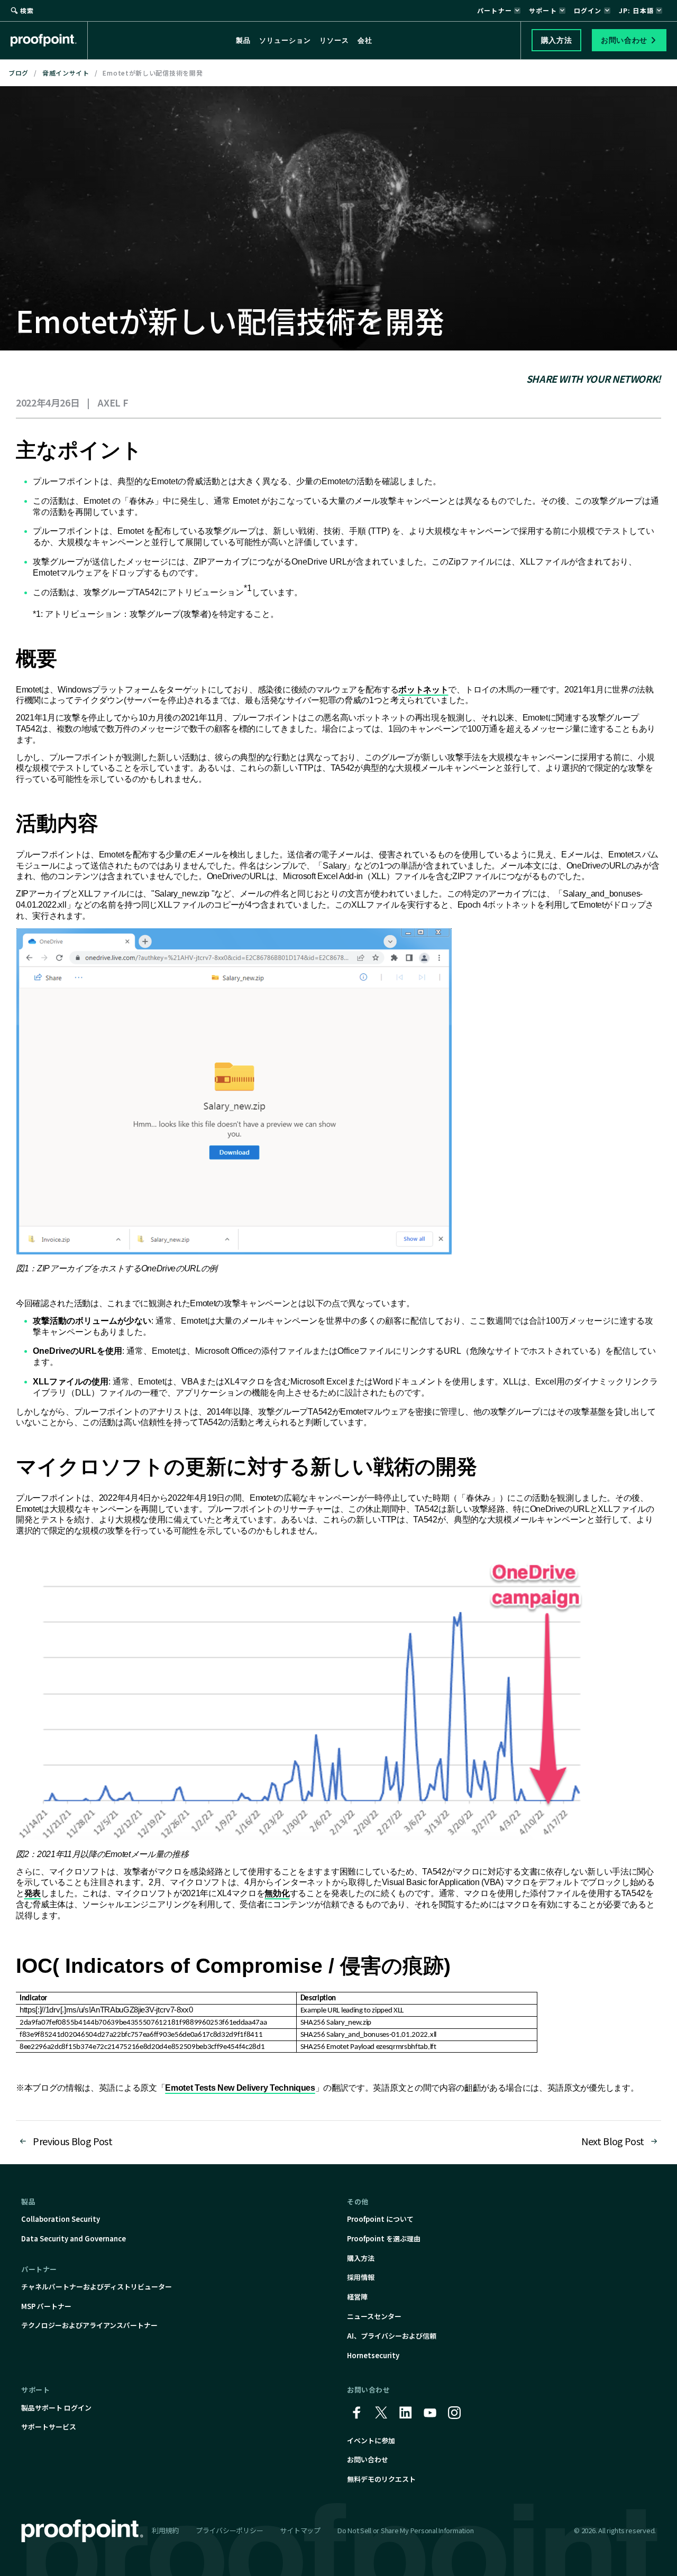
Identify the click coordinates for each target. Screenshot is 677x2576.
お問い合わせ (368, 2459)
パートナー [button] (495, 10)
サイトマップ (300, 2530)
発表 (33, 1893)
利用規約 (165, 2530)
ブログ (19, 73)
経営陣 (357, 2297)
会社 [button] (365, 40)
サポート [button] (543, 10)
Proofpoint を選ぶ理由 (384, 2238)
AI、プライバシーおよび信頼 (392, 2336)
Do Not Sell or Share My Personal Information (406, 2531)
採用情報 (361, 2277)
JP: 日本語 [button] (636, 10)
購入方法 (361, 2258)
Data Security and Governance (74, 2238)
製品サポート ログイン (56, 2408)
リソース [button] (334, 40)
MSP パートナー (46, 2306)
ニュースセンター (374, 2316)
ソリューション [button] (285, 40)
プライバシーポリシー (229, 2530)
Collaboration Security (61, 2219)
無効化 (277, 1893)
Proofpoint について (380, 2219)
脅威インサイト (66, 73)
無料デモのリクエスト (381, 2479)
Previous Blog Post (73, 2141)
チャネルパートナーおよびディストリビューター (97, 2287)
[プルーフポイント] (49, 40)
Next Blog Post (613, 2141)
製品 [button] (243, 40)
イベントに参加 (371, 2440)
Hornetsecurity (373, 2355)
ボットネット (423, 690)
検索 (27, 10)
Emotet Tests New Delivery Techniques (240, 2088)
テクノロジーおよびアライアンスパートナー (89, 2325)
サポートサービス (49, 2427)
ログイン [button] (588, 10)
